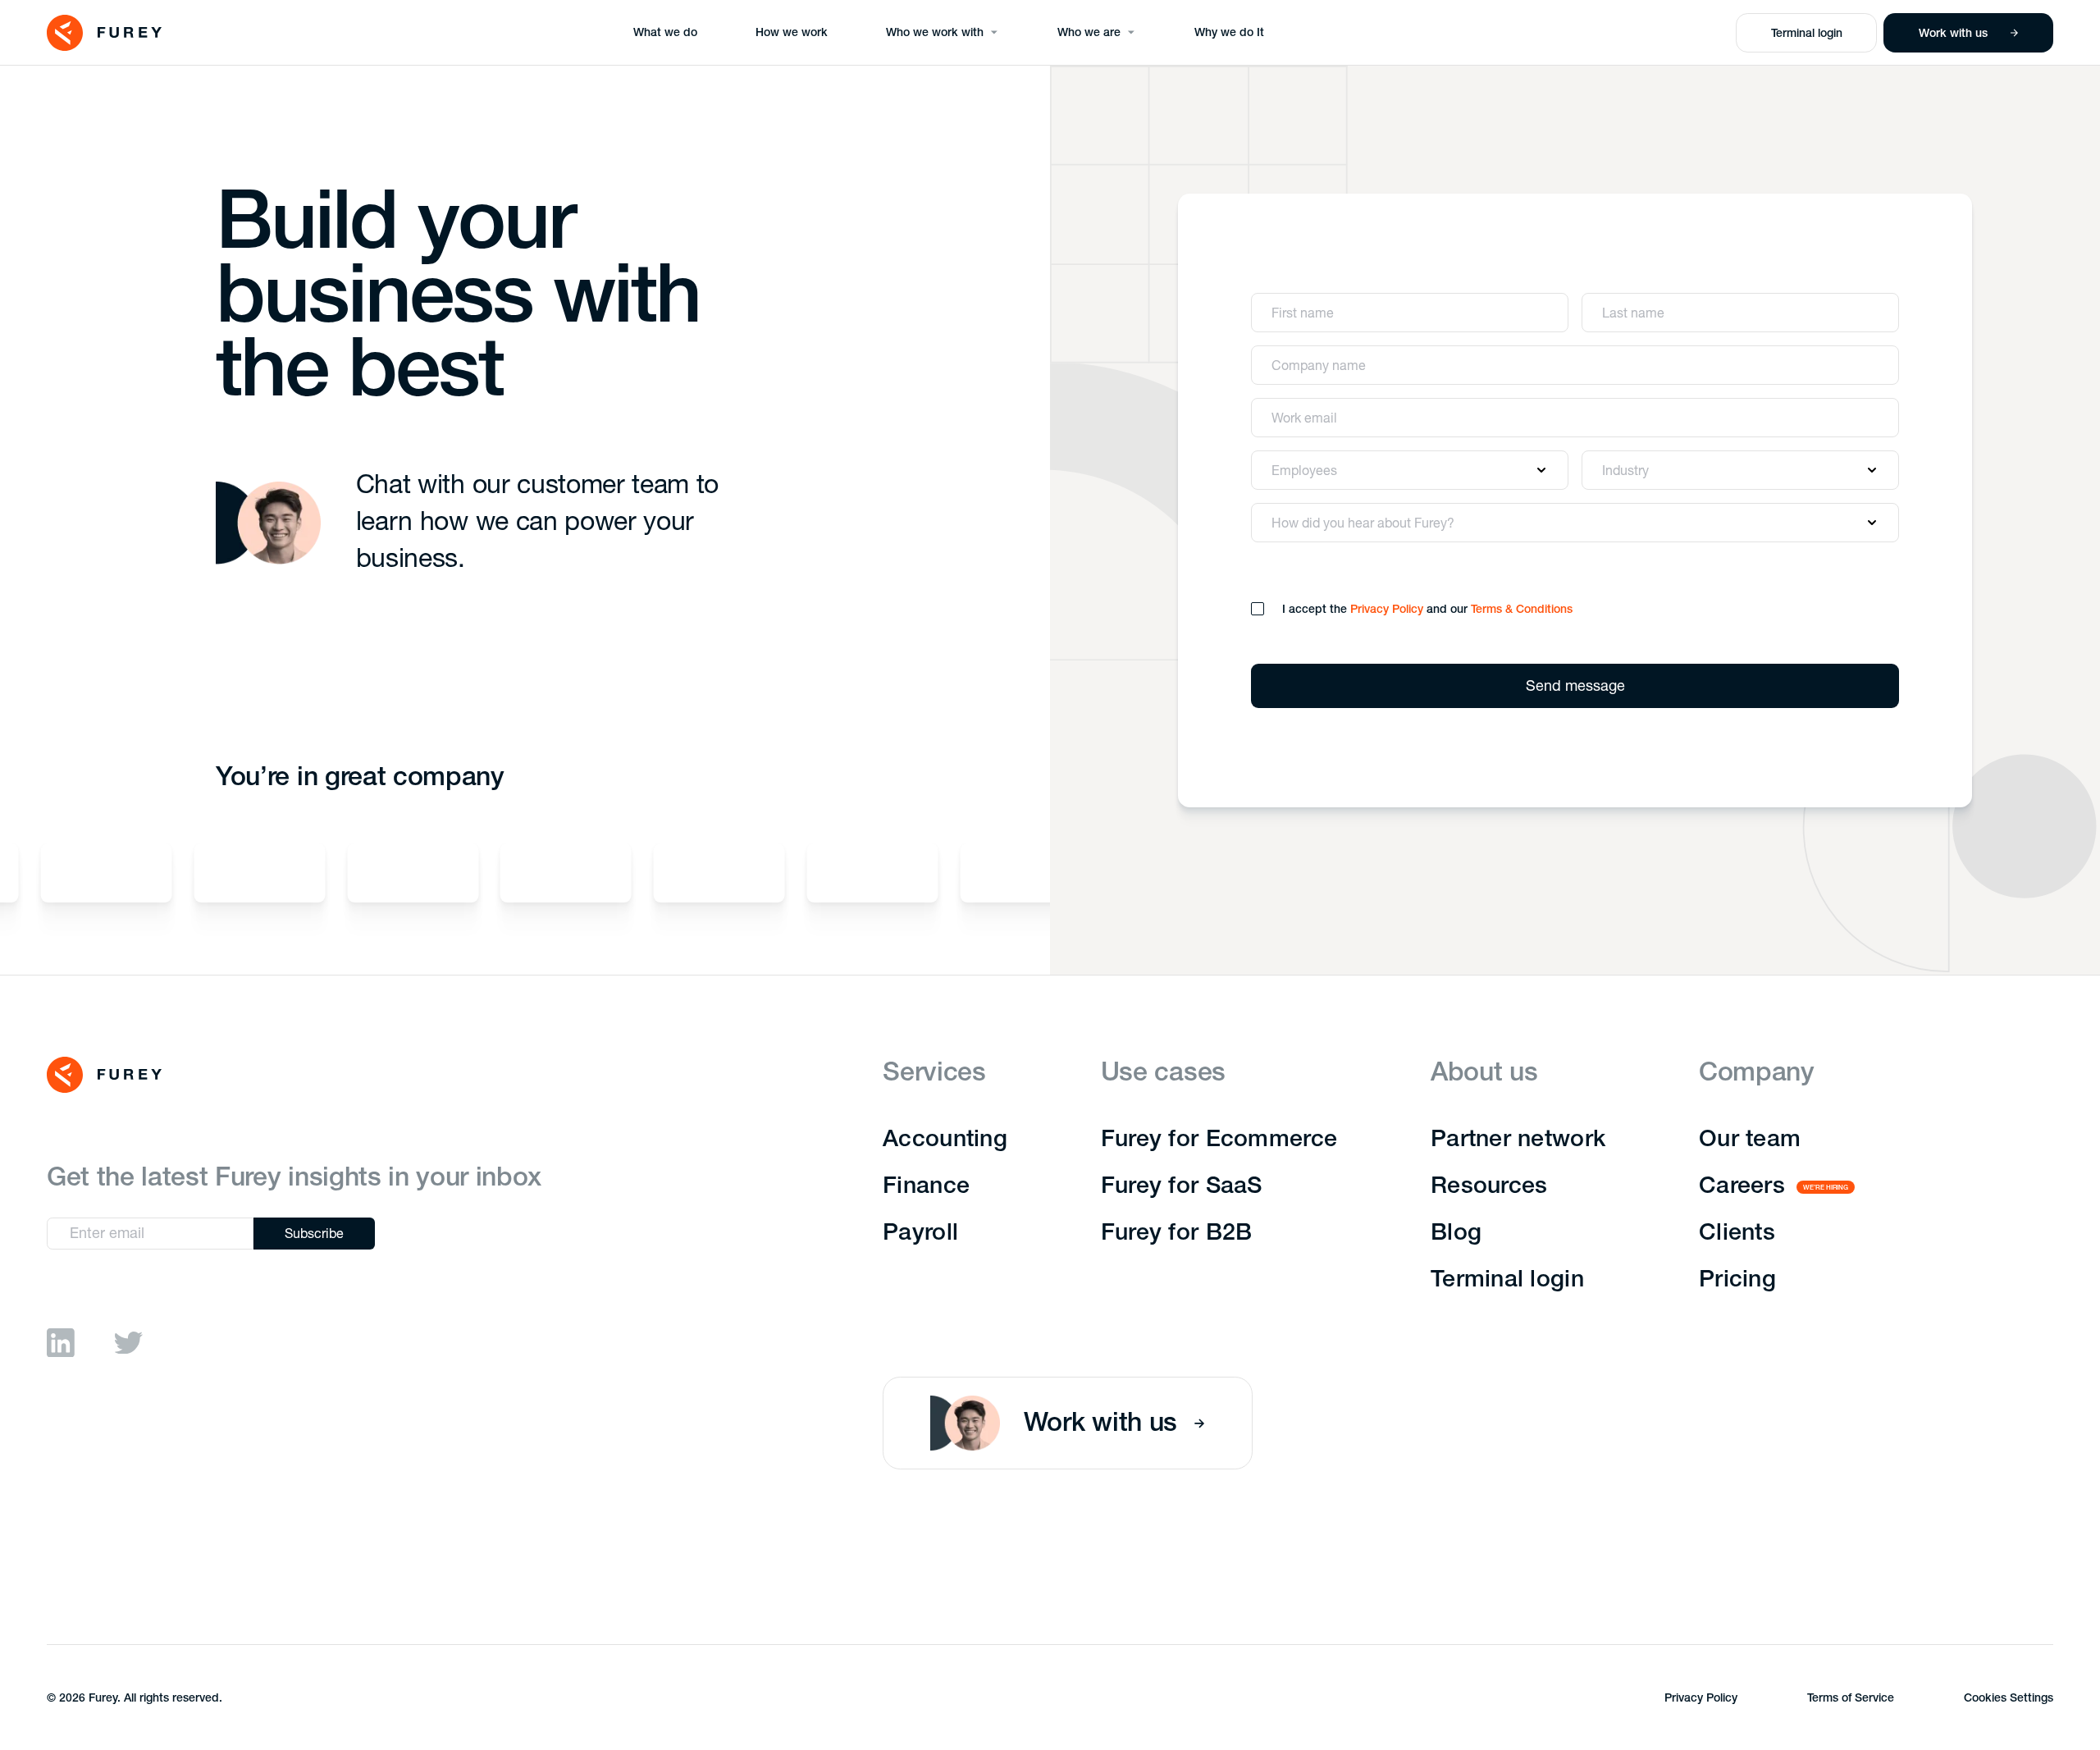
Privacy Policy (1387, 610)
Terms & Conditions (1522, 610)
